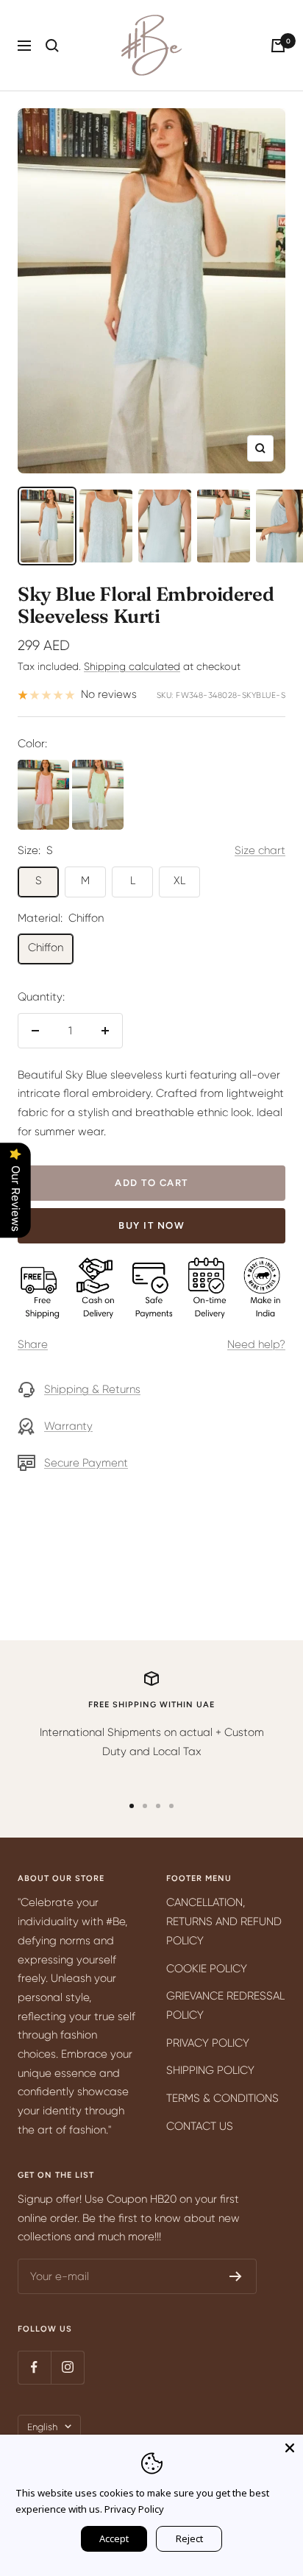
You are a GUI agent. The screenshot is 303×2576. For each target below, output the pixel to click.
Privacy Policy (134, 2509)
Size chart (260, 850)
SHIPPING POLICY (210, 2070)
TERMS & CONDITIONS (222, 2098)
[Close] (290, 2448)
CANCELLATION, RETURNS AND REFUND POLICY (224, 1921)
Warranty (68, 1426)
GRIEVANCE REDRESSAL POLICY (225, 2005)
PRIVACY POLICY (208, 2043)
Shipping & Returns (92, 1389)
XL (179, 881)
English (42, 2427)
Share (33, 1344)
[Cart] (278, 46)
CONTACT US (200, 2126)
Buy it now (151, 1225)
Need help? (256, 1344)
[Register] (236, 2276)
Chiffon (46, 948)
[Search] (52, 46)
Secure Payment (86, 1463)
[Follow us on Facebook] (34, 2367)
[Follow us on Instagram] (67, 2367)
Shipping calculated (132, 666)
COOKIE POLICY (207, 1969)
